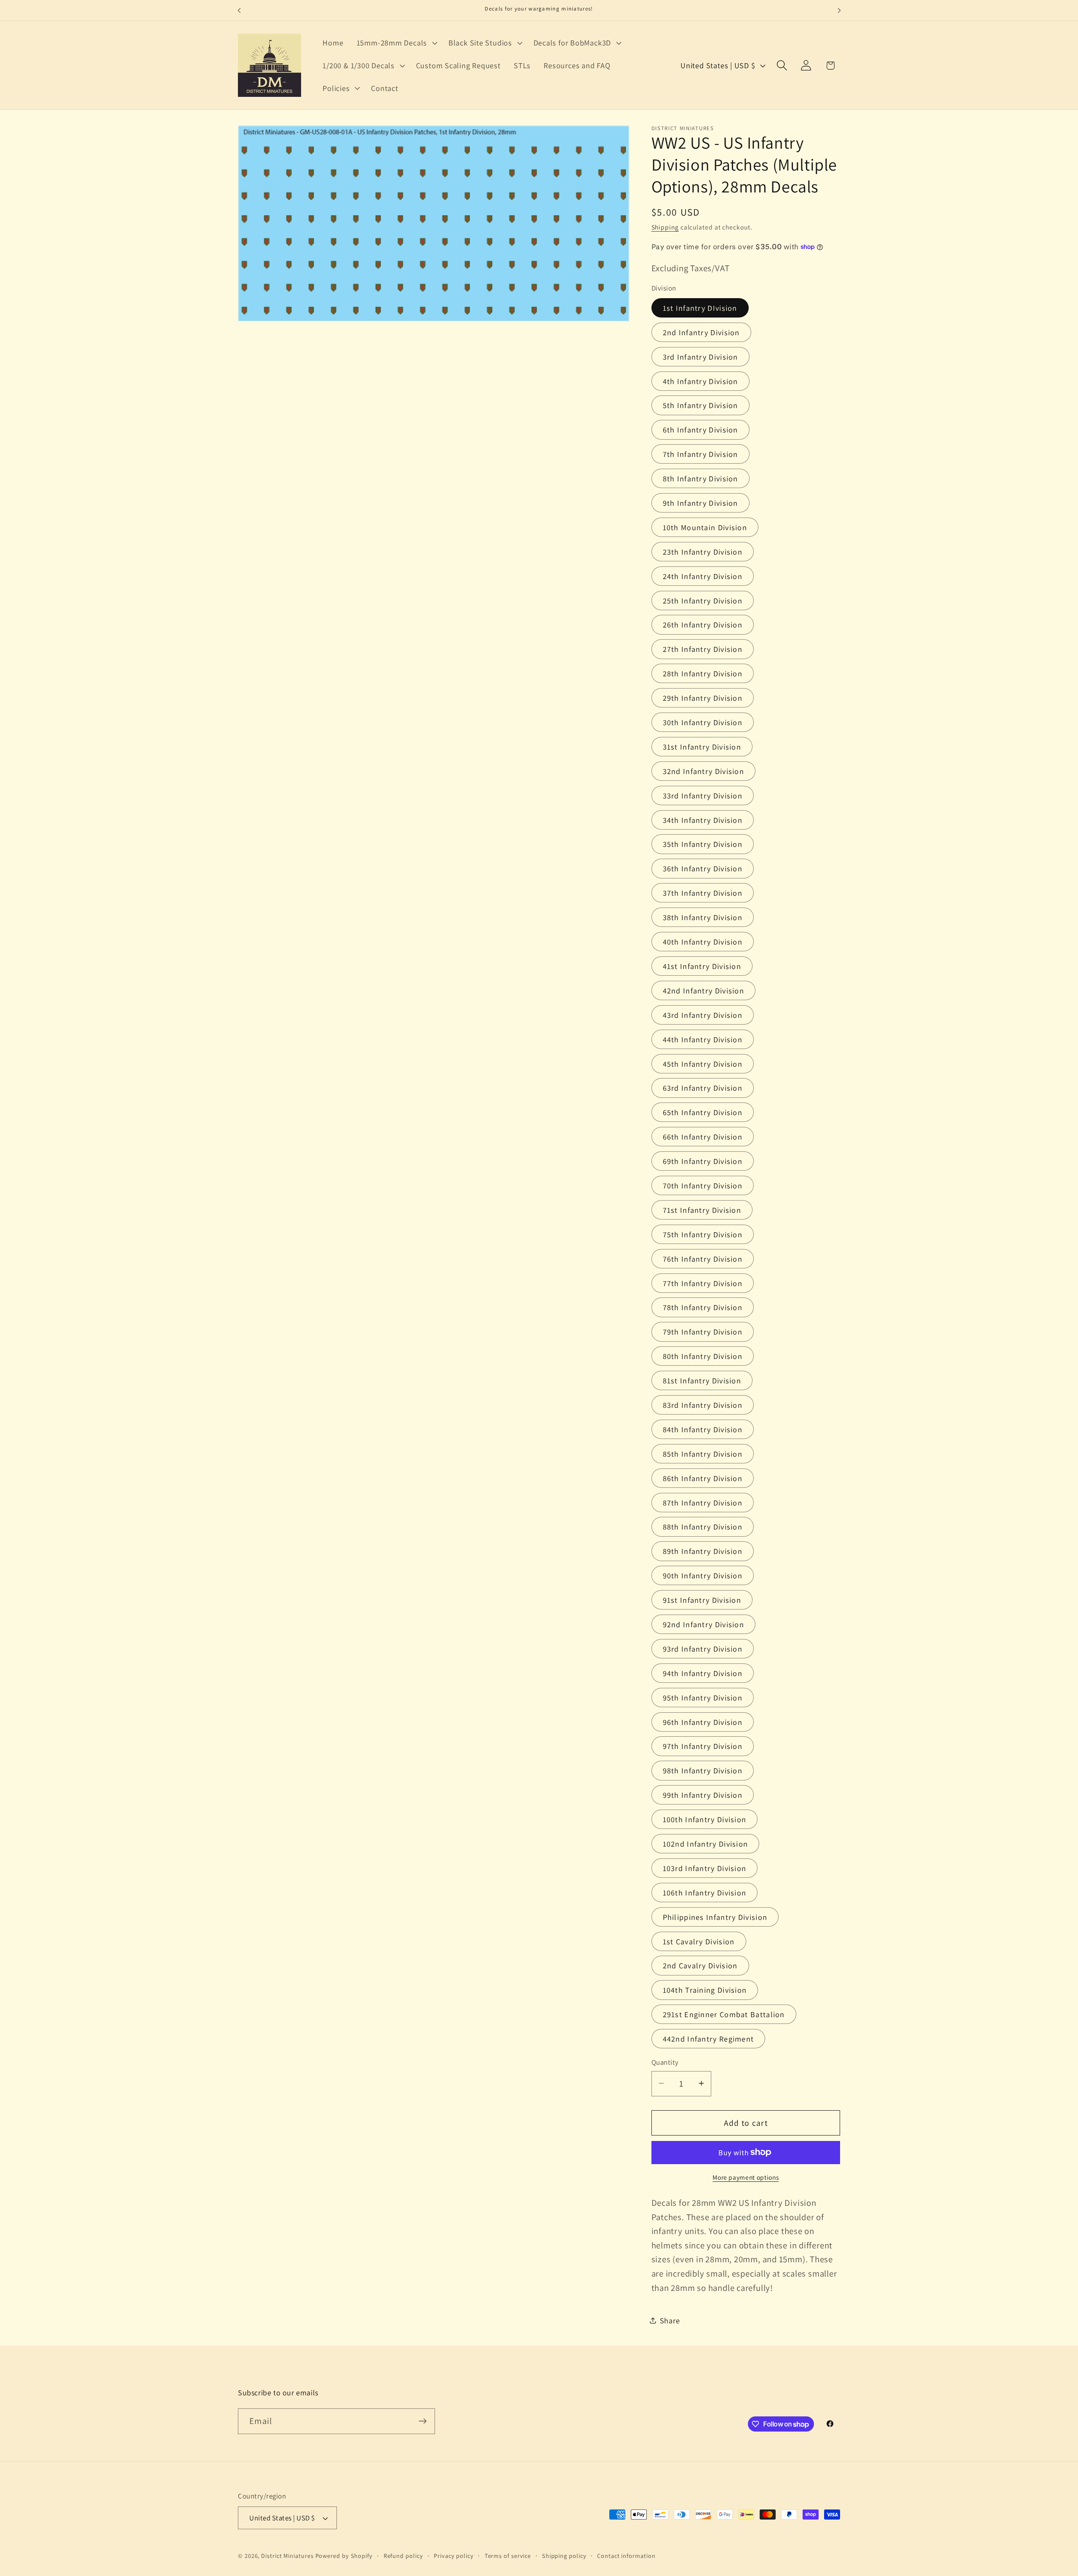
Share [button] (670, 2320)
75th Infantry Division (703, 1234)
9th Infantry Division (700, 503)
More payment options (746, 2177)
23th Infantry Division (703, 551)
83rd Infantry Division (703, 1404)
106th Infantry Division (705, 1892)
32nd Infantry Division (704, 771)
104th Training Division (705, 1990)
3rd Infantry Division (700, 356)
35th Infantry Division (703, 844)
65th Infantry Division (703, 1112)
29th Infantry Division (703, 698)
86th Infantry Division (703, 1478)
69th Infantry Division (703, 1161)
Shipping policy (564, 2556)
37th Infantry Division (703, 893)
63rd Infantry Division (703, 1088)
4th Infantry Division (700, 381)
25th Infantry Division (703, 600)
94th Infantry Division (703, 1673)
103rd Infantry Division (705, 1868)
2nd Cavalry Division (700, 1965)
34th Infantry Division (703, 820)
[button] (396, 43)
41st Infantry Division (702, 966)
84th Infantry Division (703, 1429)
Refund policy (403, 2556)
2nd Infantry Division (701, 332)
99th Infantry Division (703, 1795)
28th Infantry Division (703, 673)
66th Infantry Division (703, 1137)
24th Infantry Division (703, 576)
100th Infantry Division (705, 1819)
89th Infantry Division (703, 1551)
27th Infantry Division (703, 649)
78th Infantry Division (703, 1307)
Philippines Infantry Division (715, 1917)
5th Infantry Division (700, 405)
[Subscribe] (423, 2421)
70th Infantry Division (703, 1185)
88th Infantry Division (703, 1527)
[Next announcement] (839, 10)
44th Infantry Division (703, 1039)
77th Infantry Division (703, 1283)
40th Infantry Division (703, 942)
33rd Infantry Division (703, 795)
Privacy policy (454, 2556)
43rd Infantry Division (703, 1014)
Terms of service (508, 2556)
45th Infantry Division (703, 1063)
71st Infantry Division (702, 1209)
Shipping (665, 227)
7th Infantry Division (700, 454)
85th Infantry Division (703, 1453)
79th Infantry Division (703, 1332)
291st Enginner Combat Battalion (724, 2014)
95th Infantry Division (703, 1697)
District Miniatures (287, 2556)
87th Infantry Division (703, 1502)
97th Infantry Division (703, 1746)
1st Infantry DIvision (700, 307)
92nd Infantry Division (704, 1624)
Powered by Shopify (344, 2556)
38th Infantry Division (703, 917)
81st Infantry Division (702, 1380)
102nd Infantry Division (706, 1844)
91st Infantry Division (702, 1600)
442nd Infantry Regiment (708, 2039)
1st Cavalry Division (699, 1941)
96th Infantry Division (703, 1722)
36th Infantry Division (703, 868)
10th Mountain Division (705, 527)
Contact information (626, 2556)
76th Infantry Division (703, 1258)
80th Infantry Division (703, 1356)
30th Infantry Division (703, 722)
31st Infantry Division (702, 746)
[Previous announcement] (239, 10)
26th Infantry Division (703, 625)
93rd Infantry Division (703, 1648)
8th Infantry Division (700, 478)
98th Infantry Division (703, 1770)
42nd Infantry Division (704, 990)
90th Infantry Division (703, 1575)
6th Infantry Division (700, 430)
